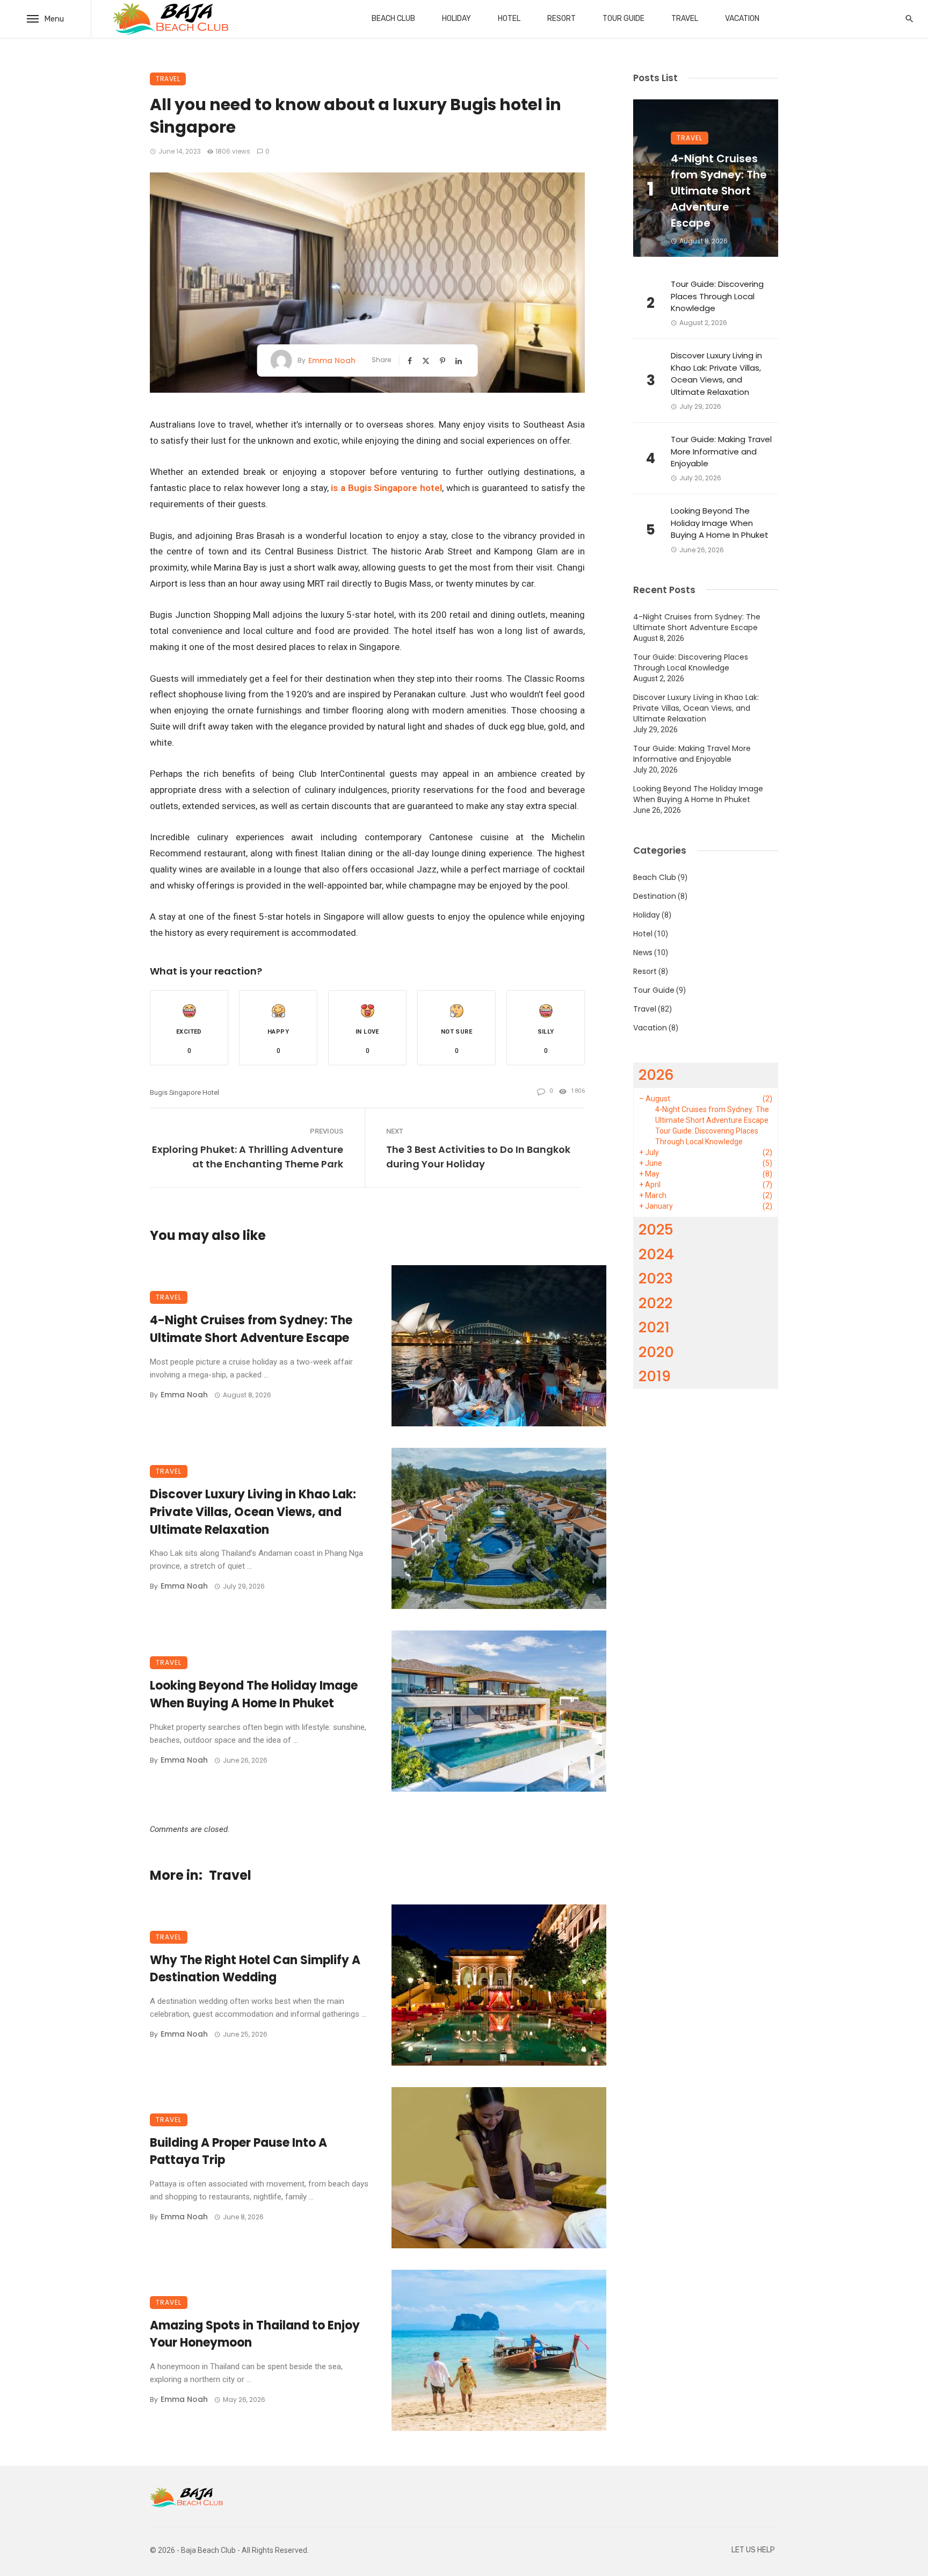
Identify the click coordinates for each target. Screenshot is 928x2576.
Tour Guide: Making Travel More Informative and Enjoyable (721, 451)
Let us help (753, 2550)
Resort (561, 19)
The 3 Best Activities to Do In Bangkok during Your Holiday (478, 1157)
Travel (685, 19)
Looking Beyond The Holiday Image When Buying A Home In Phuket (254, 1694)
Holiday (456, 19)
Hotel (509, 19)
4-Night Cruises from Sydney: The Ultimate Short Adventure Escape (251, 1329)
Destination (655, 896)
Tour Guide (624, 19)
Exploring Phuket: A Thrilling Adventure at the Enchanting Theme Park (248, 1157)
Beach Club (393, 19)
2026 (656, 1075)
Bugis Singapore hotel (184, 1092)
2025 (656, 1229)
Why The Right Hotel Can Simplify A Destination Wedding (255, 1969)
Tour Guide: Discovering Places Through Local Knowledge (717, 296)
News (643, 953)
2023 (656, 1278)
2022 (655, 1303)
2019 (655, 1376)
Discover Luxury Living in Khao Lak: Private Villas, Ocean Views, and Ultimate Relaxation (253, 1512)
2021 (654, 1327)
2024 (656, 1254)
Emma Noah (332, 360)
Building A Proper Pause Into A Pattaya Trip (238, 2152)
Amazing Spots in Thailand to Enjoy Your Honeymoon (255, 2334)
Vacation (742, 19)
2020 (656, 1352)
